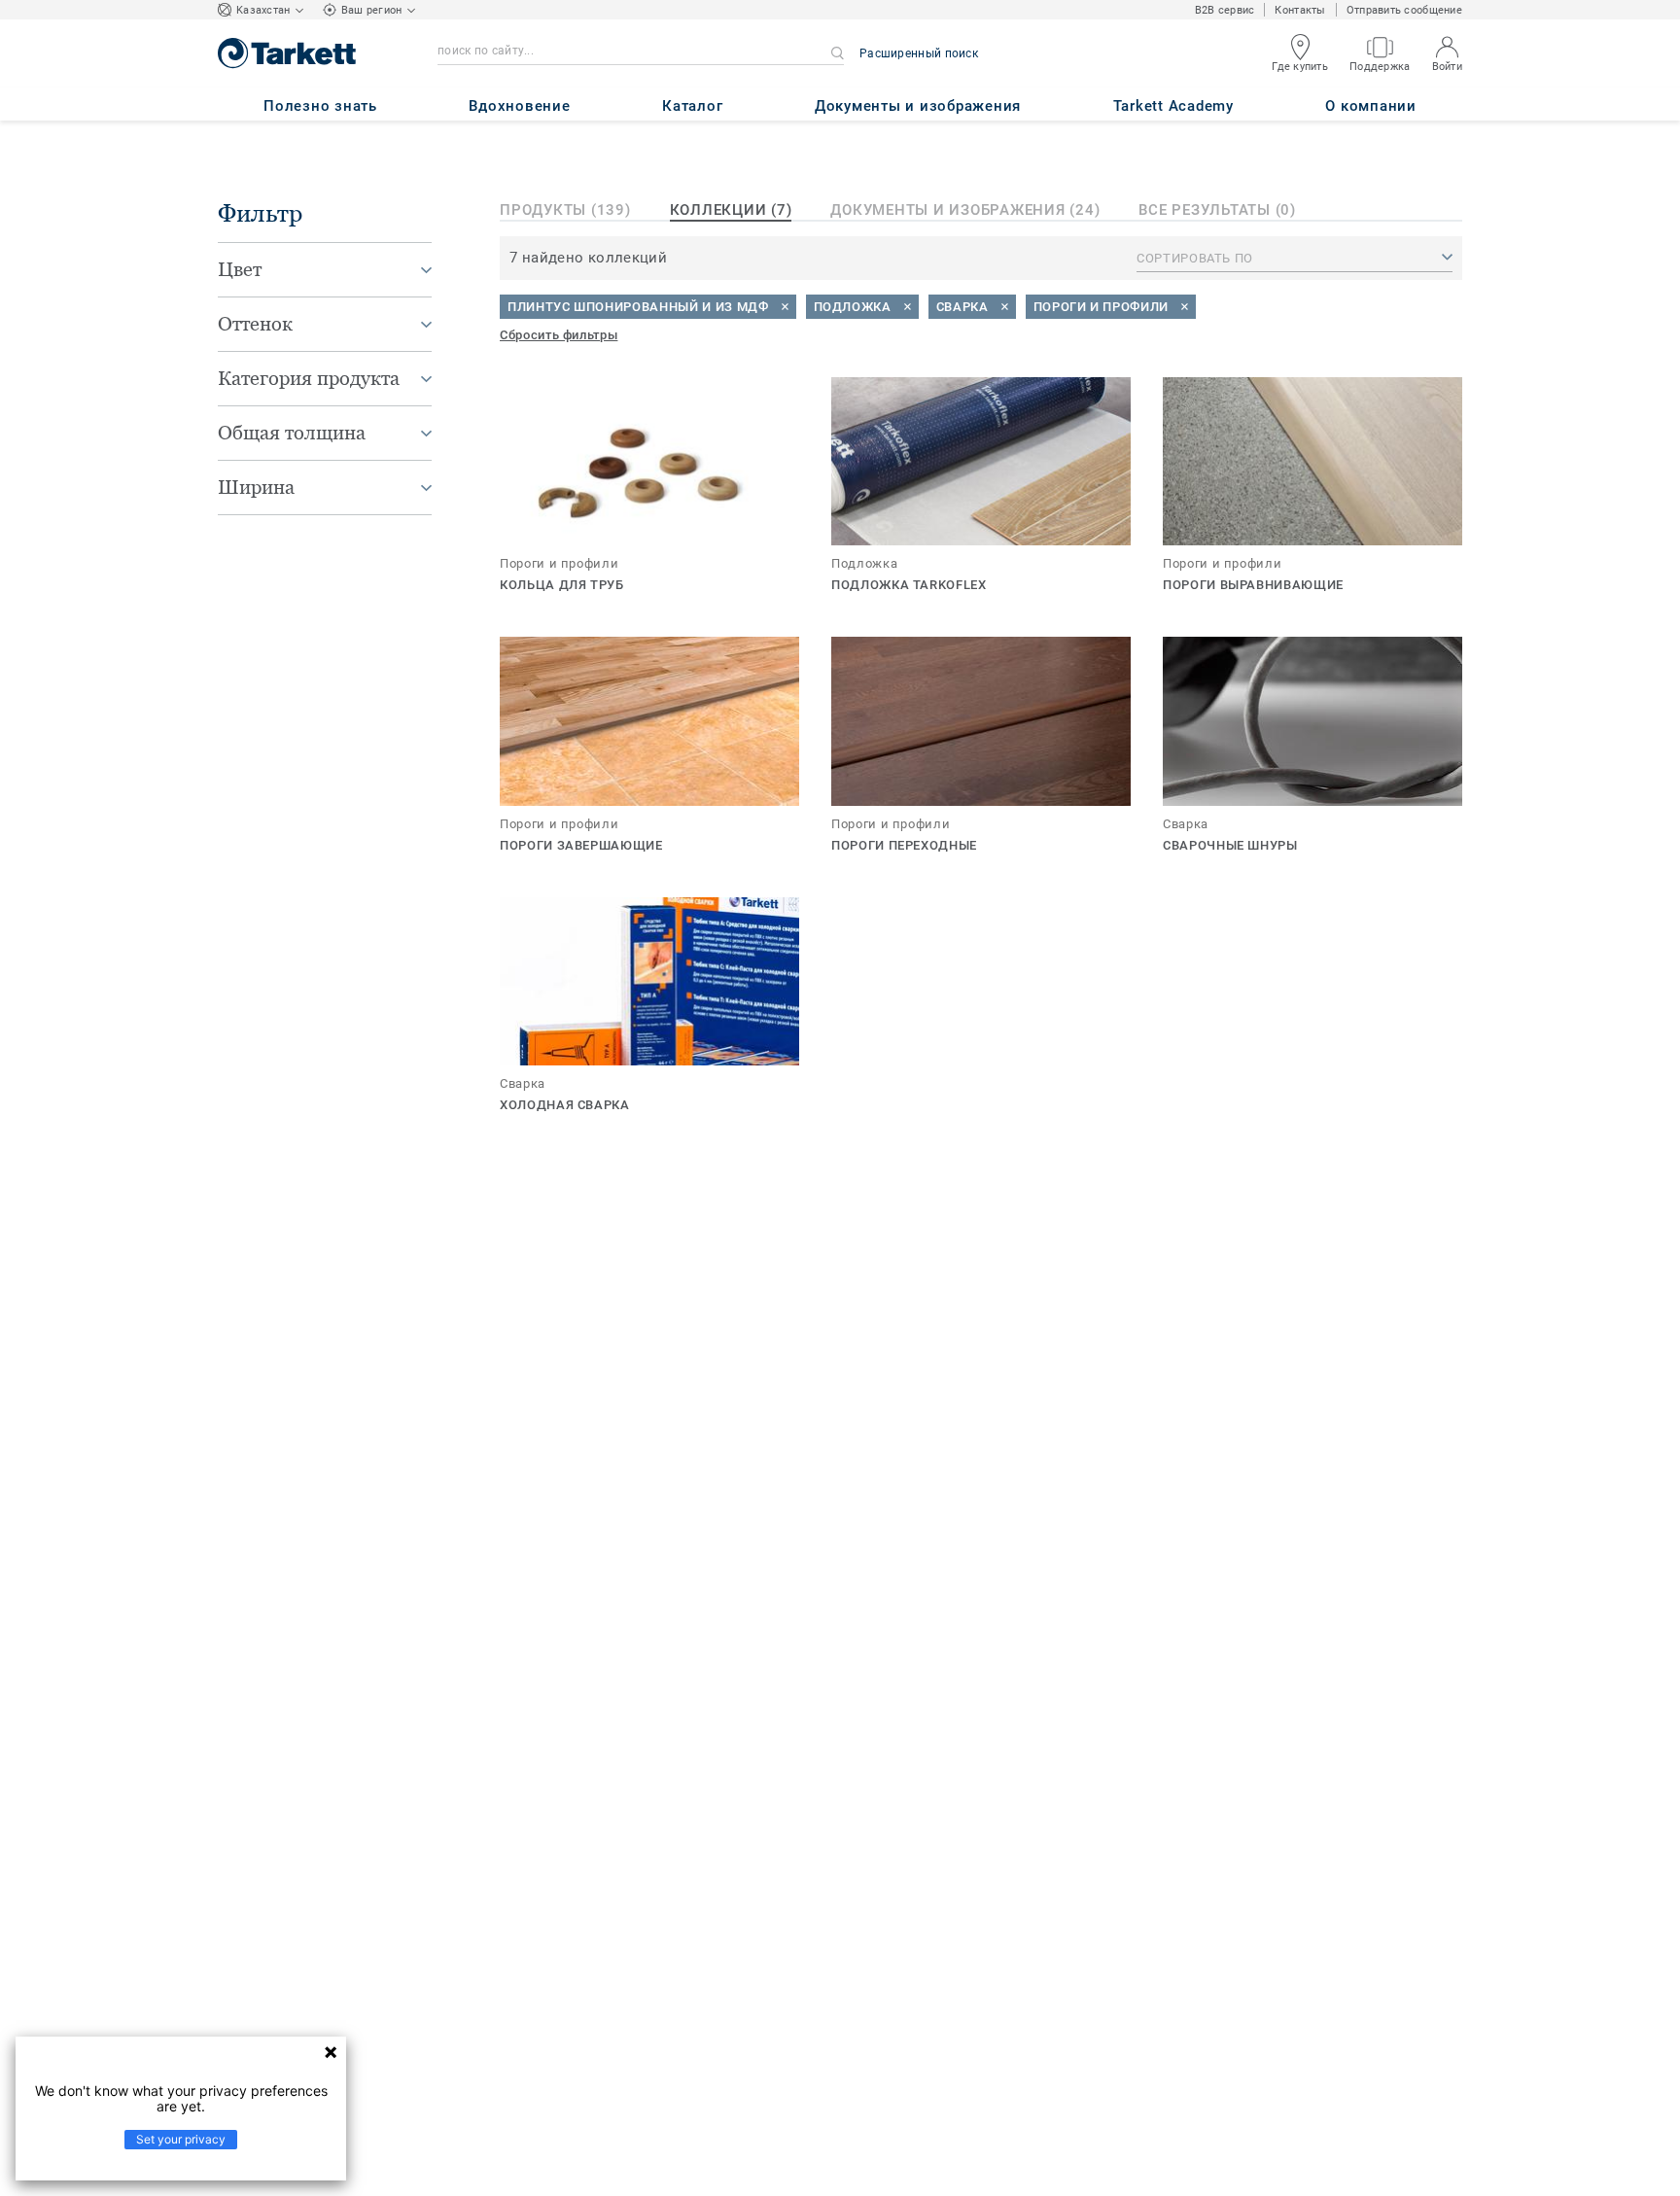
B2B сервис (1225, 10)
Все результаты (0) (1217, 210)
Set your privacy (181, 2139)
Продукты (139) (565, 210)
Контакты (1300, 10)
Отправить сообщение (1404, 10)
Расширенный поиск (919, 53)
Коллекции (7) (731, 210)
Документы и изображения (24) (965, 210)
